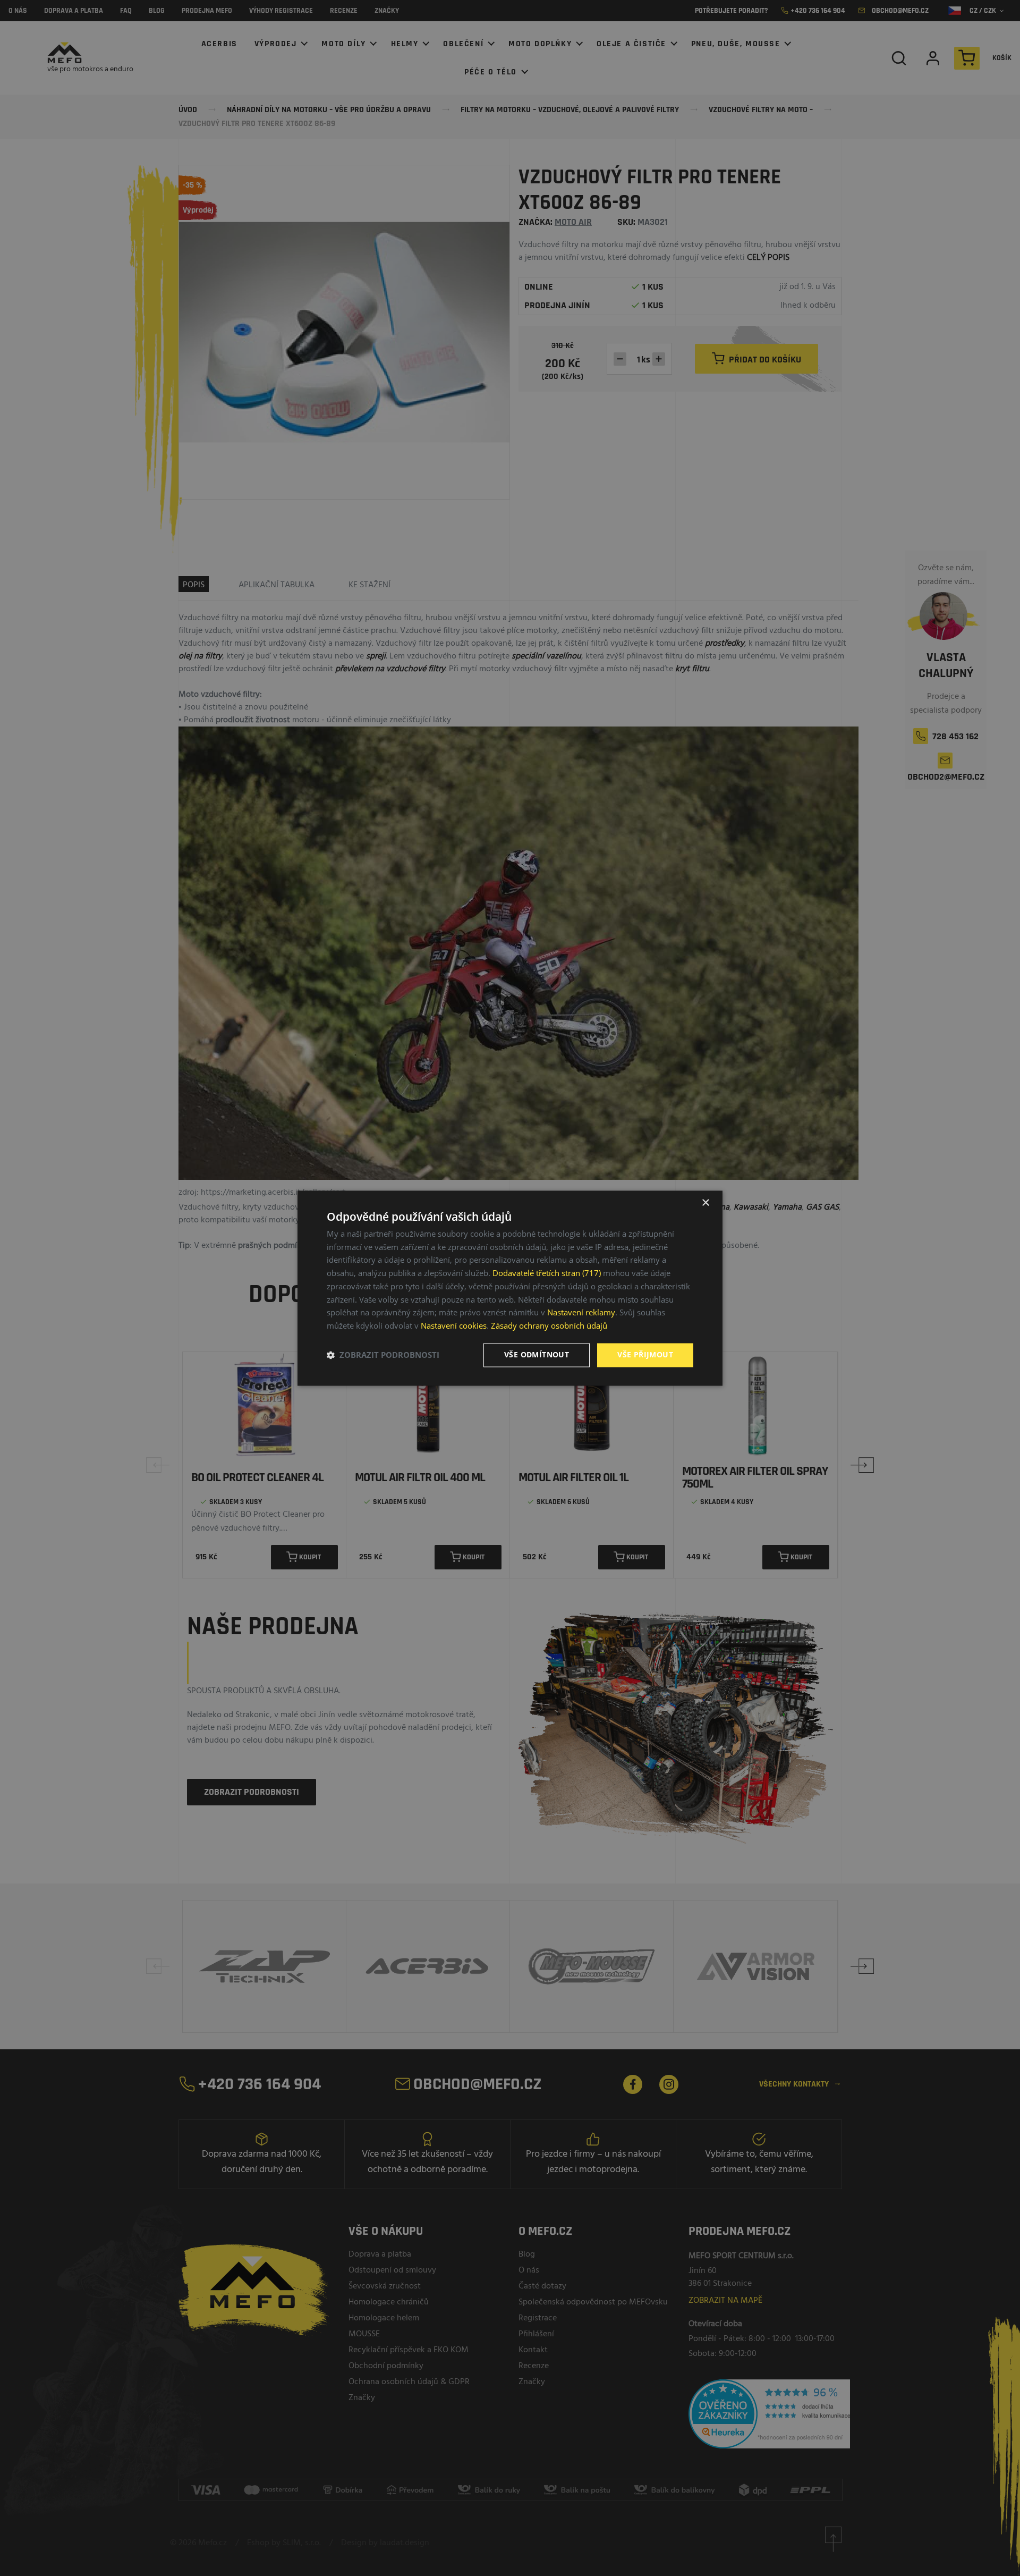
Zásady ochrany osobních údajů (549, 1326)
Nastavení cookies (454, 1326)
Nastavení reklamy (581, 1313)
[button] (383, 1355)
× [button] (705, 1203)
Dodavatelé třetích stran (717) (547, 1273)
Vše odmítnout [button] (537, 1354)
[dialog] (510, 1288)
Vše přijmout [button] (645, 1354)
